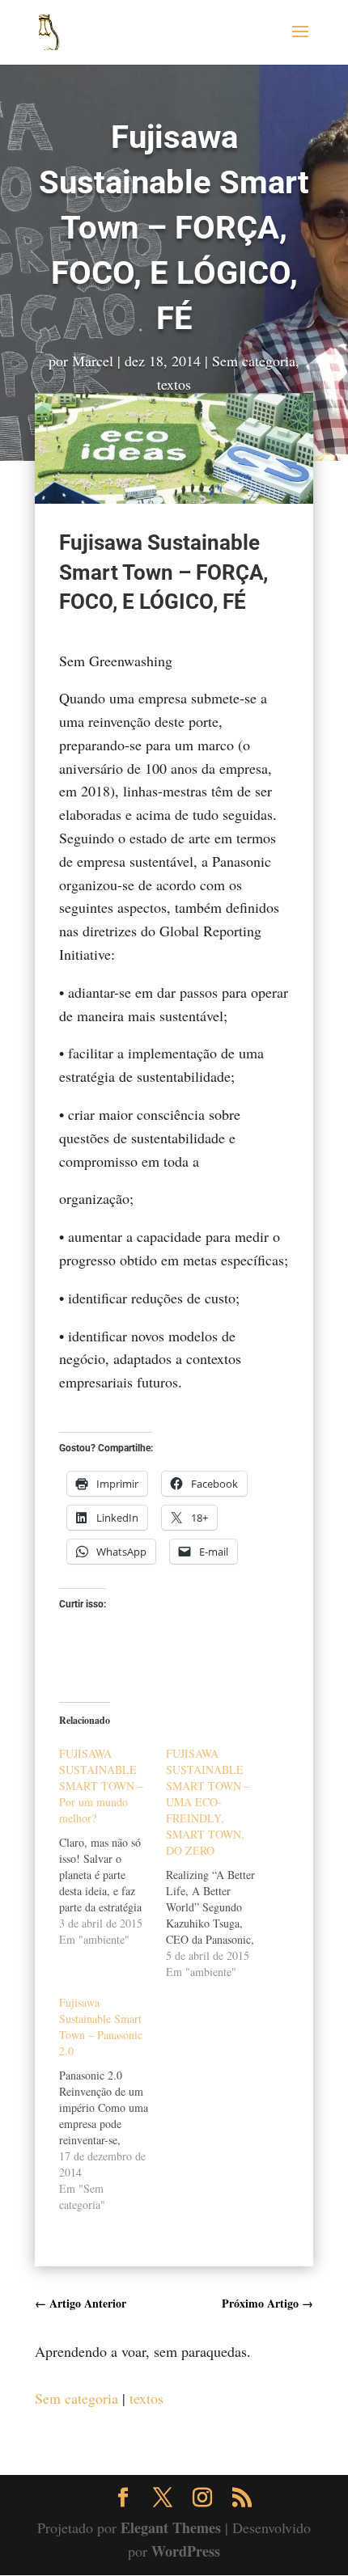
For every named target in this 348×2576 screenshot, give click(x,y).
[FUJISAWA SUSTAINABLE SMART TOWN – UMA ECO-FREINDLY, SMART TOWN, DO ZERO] (219, 1863)
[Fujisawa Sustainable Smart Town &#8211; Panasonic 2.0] (112, 2104)
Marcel (93, 361)
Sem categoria (254, 361)
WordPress (186, 2551)
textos (174, 384)
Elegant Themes (171, 2527)
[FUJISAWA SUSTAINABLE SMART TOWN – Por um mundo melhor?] (112, 1847)
